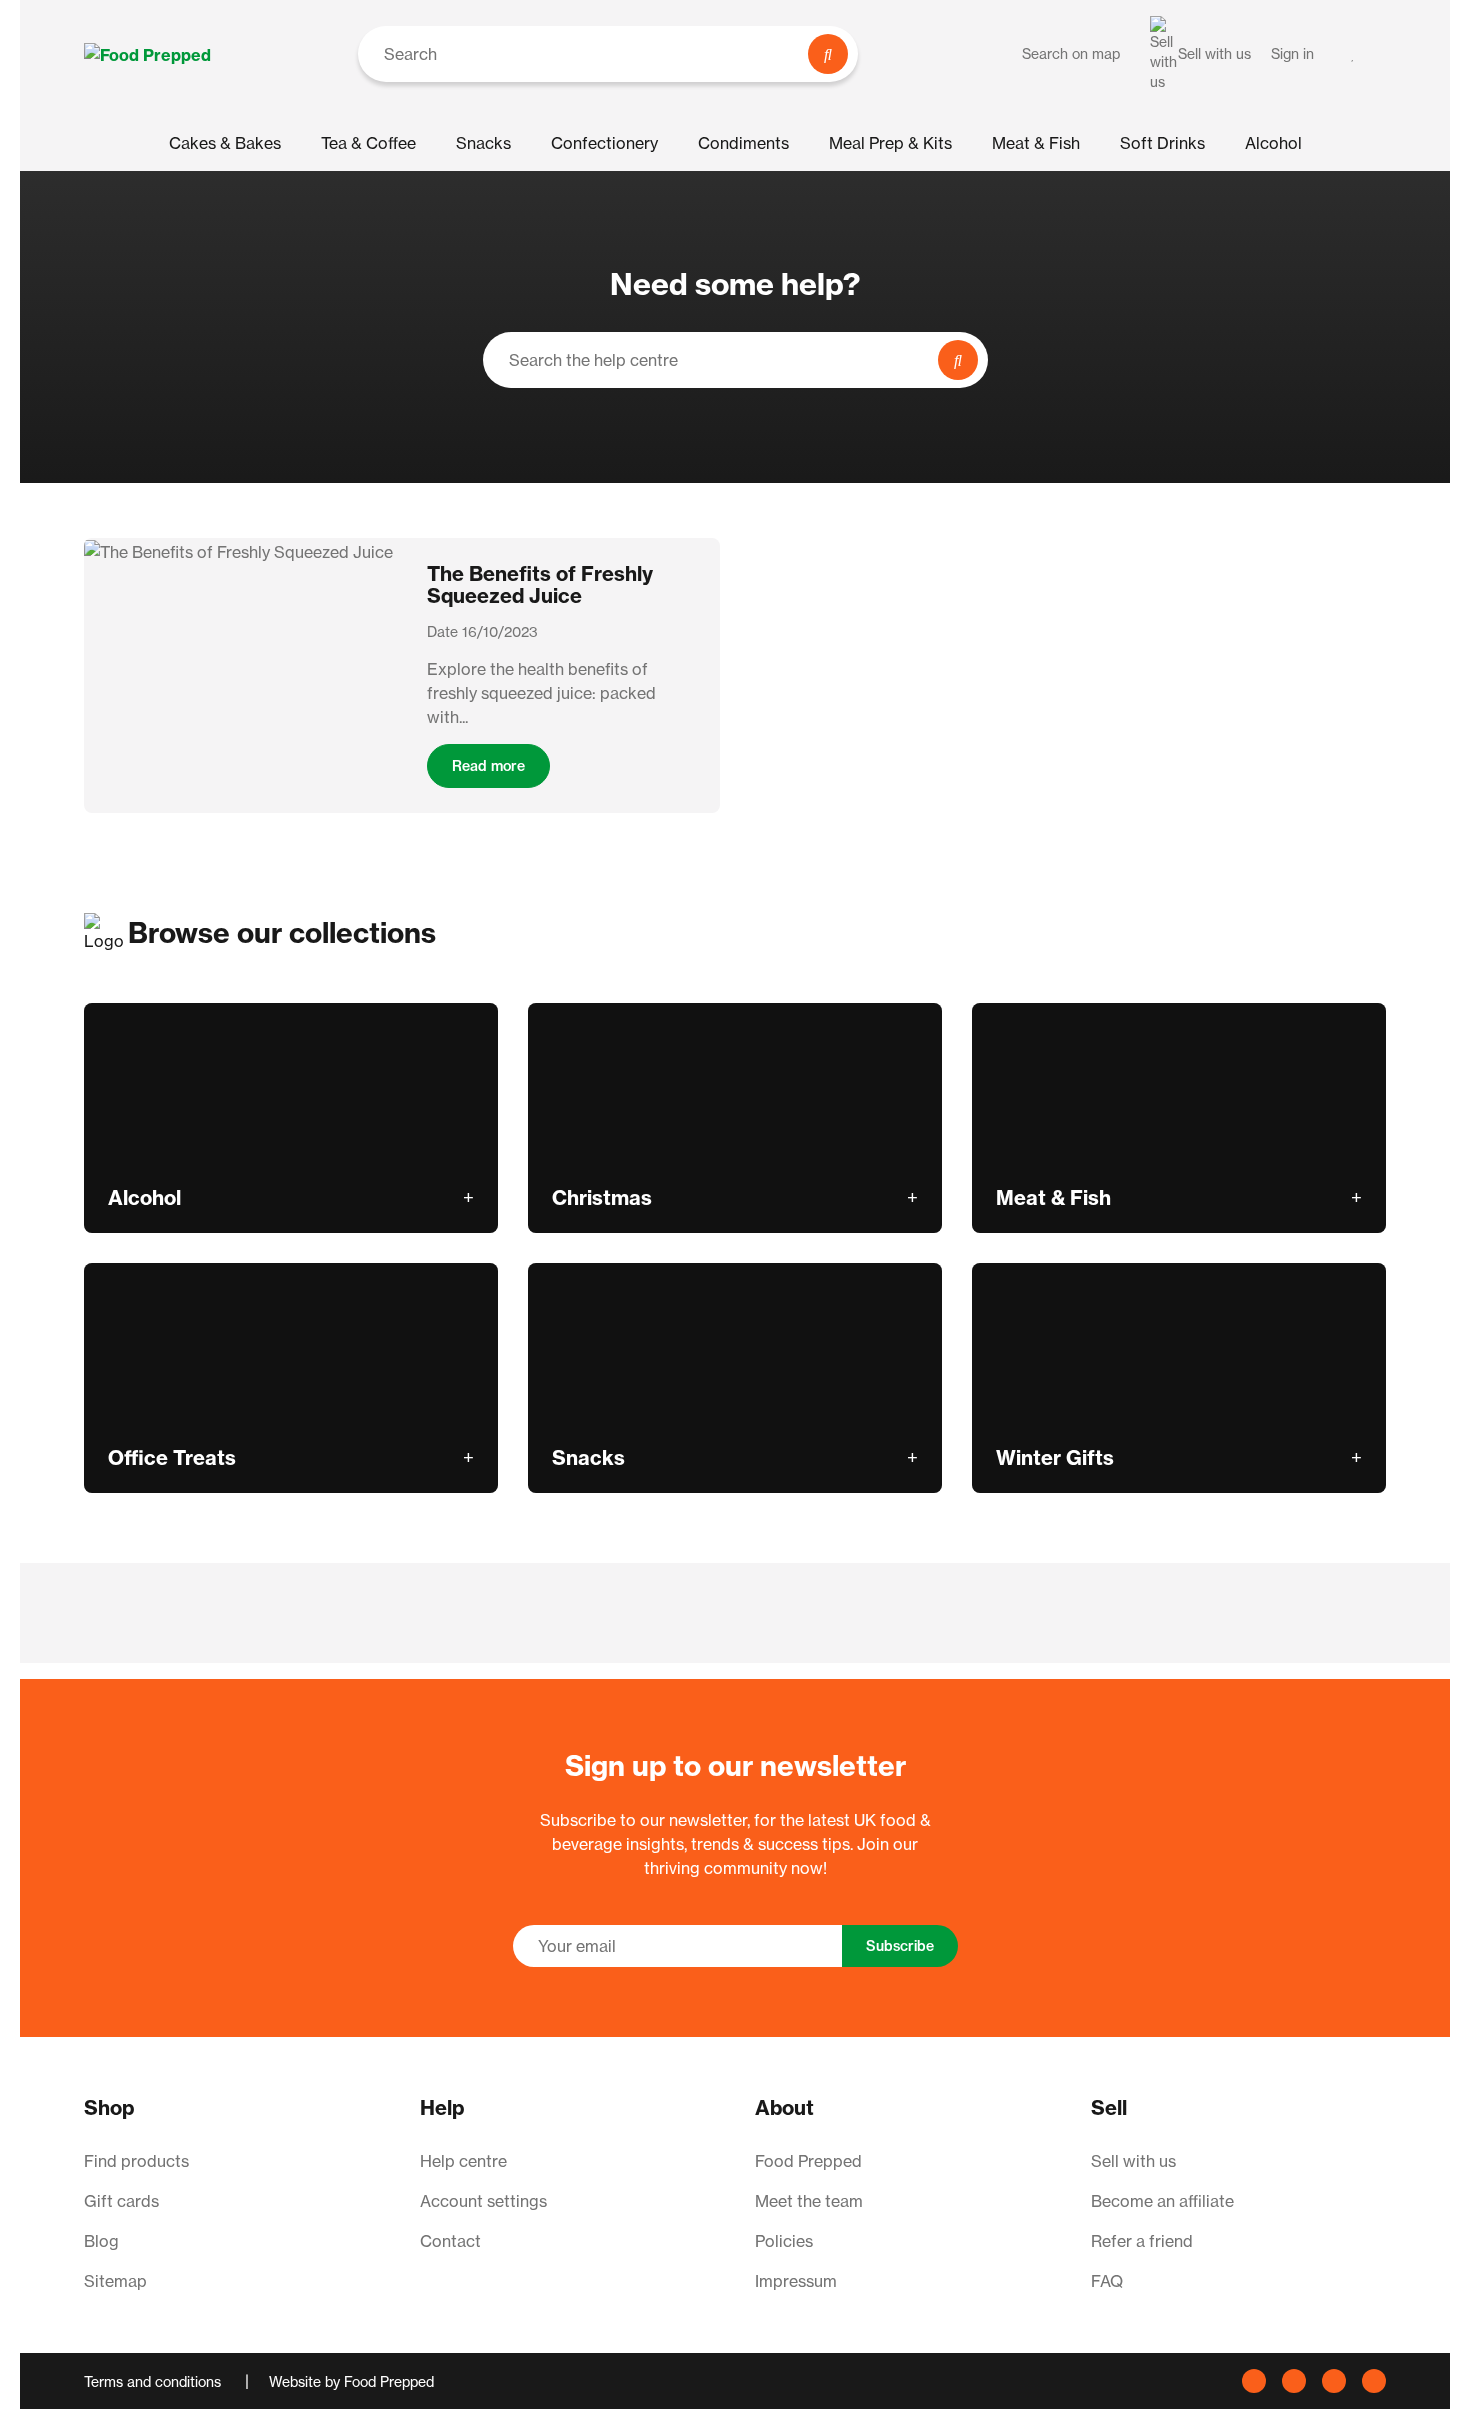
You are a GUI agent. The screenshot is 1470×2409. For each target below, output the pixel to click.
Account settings (483, 2201)
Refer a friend (1142, 2241)
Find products (136, 2161)
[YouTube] (1254, 2381)
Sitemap (115, 2281)
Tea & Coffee (368, 143)
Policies (784, 2241)
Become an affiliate (1162, 2201)
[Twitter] (1374, 2381)
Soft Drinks (1162, 143)
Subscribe (900, 1946)
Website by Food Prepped (351, 2381)
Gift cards (121, 2201)
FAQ (1107, 2281)
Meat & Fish (1036, 143)
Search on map (1071, 53)
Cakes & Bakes (225, 143)
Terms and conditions (154, 2381)
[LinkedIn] (1294, 2381)
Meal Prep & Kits (890, 143)
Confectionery (604, 143)
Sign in (1292, 53)
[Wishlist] (1353, 54)
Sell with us (1133, 2161)
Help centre (463, 2161)
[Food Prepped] (147, 54)
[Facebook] (1334, 2381)
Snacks (483, 143)
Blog (101, 2241)
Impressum (796, 2281)
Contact (450, 2241)
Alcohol (1273, 143)
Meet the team (809, 2201)
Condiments (743, 143)
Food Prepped (808, 2161)
